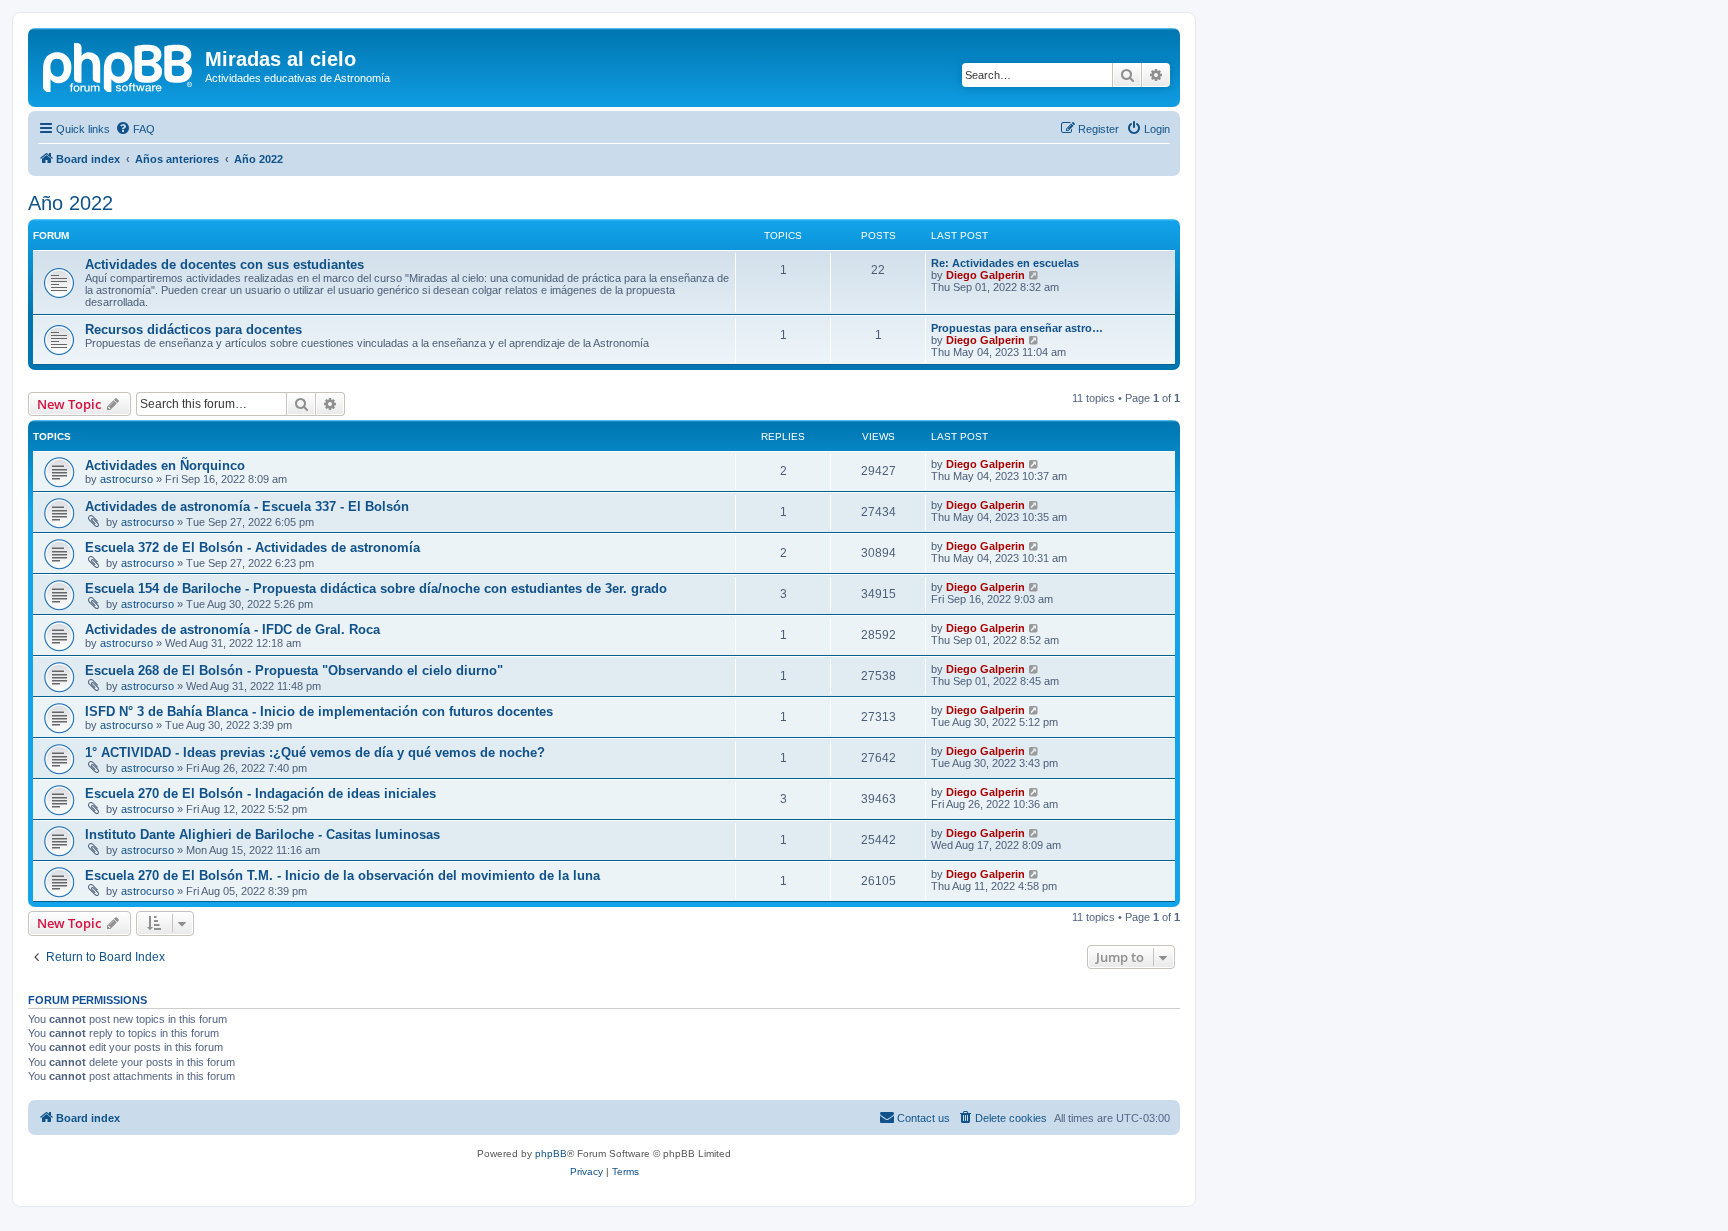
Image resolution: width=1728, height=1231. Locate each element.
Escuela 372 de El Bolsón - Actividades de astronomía (252, 547)
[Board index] (119, 65)
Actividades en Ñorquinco (165, 465)
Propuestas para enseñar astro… (1017, 328)
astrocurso (126, 479)
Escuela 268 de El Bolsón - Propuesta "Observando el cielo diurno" (294, 670)
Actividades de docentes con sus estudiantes (224, 264)
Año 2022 (70, 203)
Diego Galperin (985, 275)
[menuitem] (135, 129)
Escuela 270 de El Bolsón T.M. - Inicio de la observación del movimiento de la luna (342, 875)
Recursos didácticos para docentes (193, 329)
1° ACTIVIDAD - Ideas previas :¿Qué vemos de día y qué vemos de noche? (315, 752)
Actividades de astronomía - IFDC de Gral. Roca (232, 629)
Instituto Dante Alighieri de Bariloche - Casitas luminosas (262, 834)
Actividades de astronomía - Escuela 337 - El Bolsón (247, 506)
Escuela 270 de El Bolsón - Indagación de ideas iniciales (260, 793)
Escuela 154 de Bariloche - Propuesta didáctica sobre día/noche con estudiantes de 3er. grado (376, 588)
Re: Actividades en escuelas (1005, 263)
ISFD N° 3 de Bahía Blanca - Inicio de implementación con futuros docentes (319, 711)
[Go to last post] (1034, 464)
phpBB (551, 1153)
